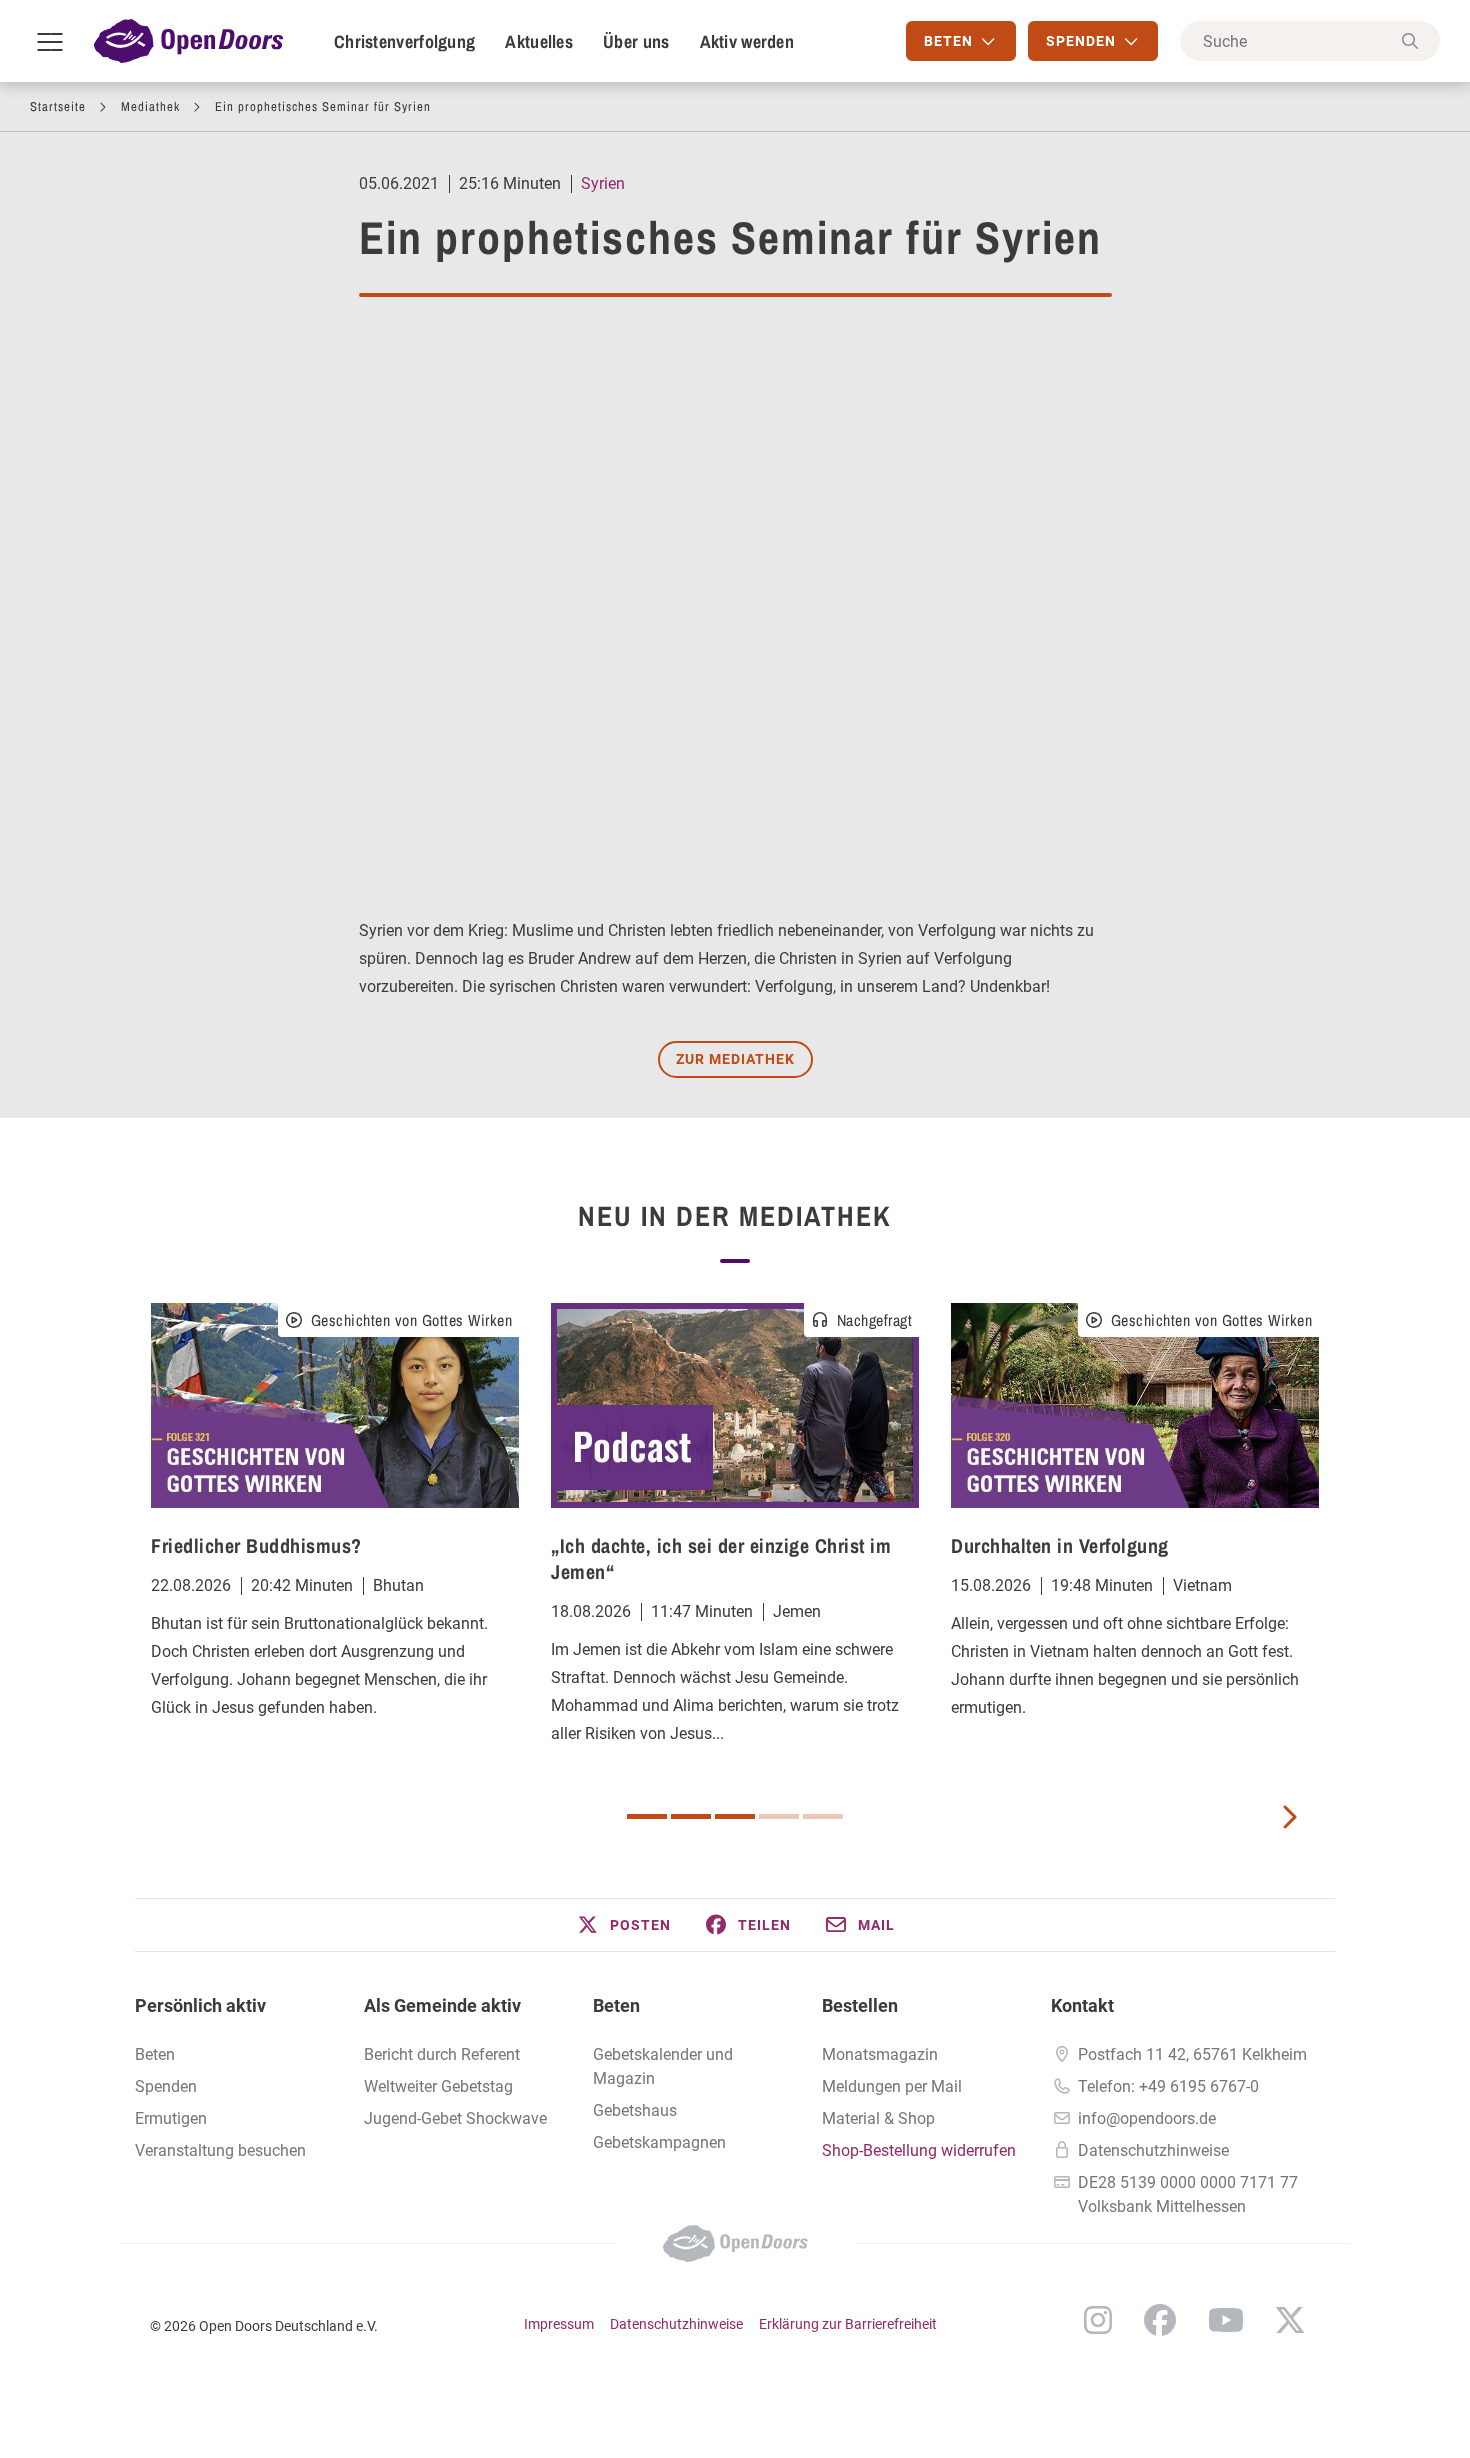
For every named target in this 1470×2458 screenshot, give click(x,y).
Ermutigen (171, 2118)
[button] (623, 1925)
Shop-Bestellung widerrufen (919, 2150)
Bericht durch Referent (442, 2054)
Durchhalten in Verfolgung (1060, 1545)
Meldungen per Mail (892, 2086)
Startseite (58, 106)
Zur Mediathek (735, 1059)
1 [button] (647, 1816)
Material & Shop (878, 2118)
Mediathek (150, 106)
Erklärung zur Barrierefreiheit (848, 2324)
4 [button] (779, 1816)
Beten (155, 2054)
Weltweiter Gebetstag (438, 2086)
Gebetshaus (635, 2110)
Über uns (636, 41)
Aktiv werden (747, 41)
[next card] (1289, 1815)
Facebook (1160, 2320)
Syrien (603, 183)
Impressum (559, 2324)
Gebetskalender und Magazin (663, 2066)
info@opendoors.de (1147, 2118)
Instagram (1098, 2320)
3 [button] (735, 1816)
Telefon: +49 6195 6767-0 (1168, 2086)
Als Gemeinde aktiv (442, 2005)
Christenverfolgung (404, 41)
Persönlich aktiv (200, 2005)
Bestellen (860, 2005)
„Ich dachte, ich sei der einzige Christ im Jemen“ (721, 1558)
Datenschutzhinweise (1153, 2150)
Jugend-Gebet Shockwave (455, 2118)
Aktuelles (539, 41)
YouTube (1226, 2320)
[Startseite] (188, 41)
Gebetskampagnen (659, 2142)
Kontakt (1082, 2005)
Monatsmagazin (880, 2054)
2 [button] (691, 1816)
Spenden (166, 2086)
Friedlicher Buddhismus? (256, 1545)
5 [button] (823, 1816)
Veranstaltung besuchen (220, 2150)
